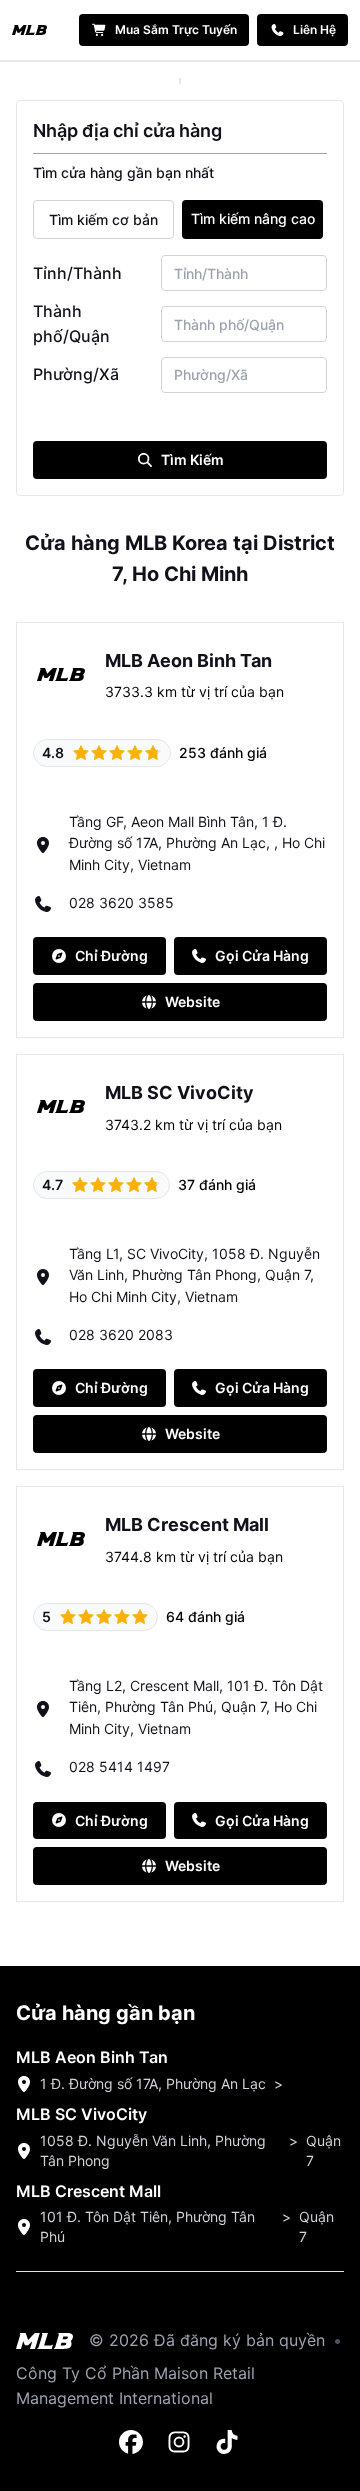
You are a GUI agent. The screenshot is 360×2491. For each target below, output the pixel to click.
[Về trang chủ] (29, 30)
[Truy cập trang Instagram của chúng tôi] (180, 2443)
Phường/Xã (76, 374)
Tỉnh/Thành (77, 273)
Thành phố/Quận (71, 323)
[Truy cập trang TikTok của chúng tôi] (228, 2443)
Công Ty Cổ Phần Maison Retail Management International (135, 2385)
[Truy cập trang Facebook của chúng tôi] (132, 2443)
